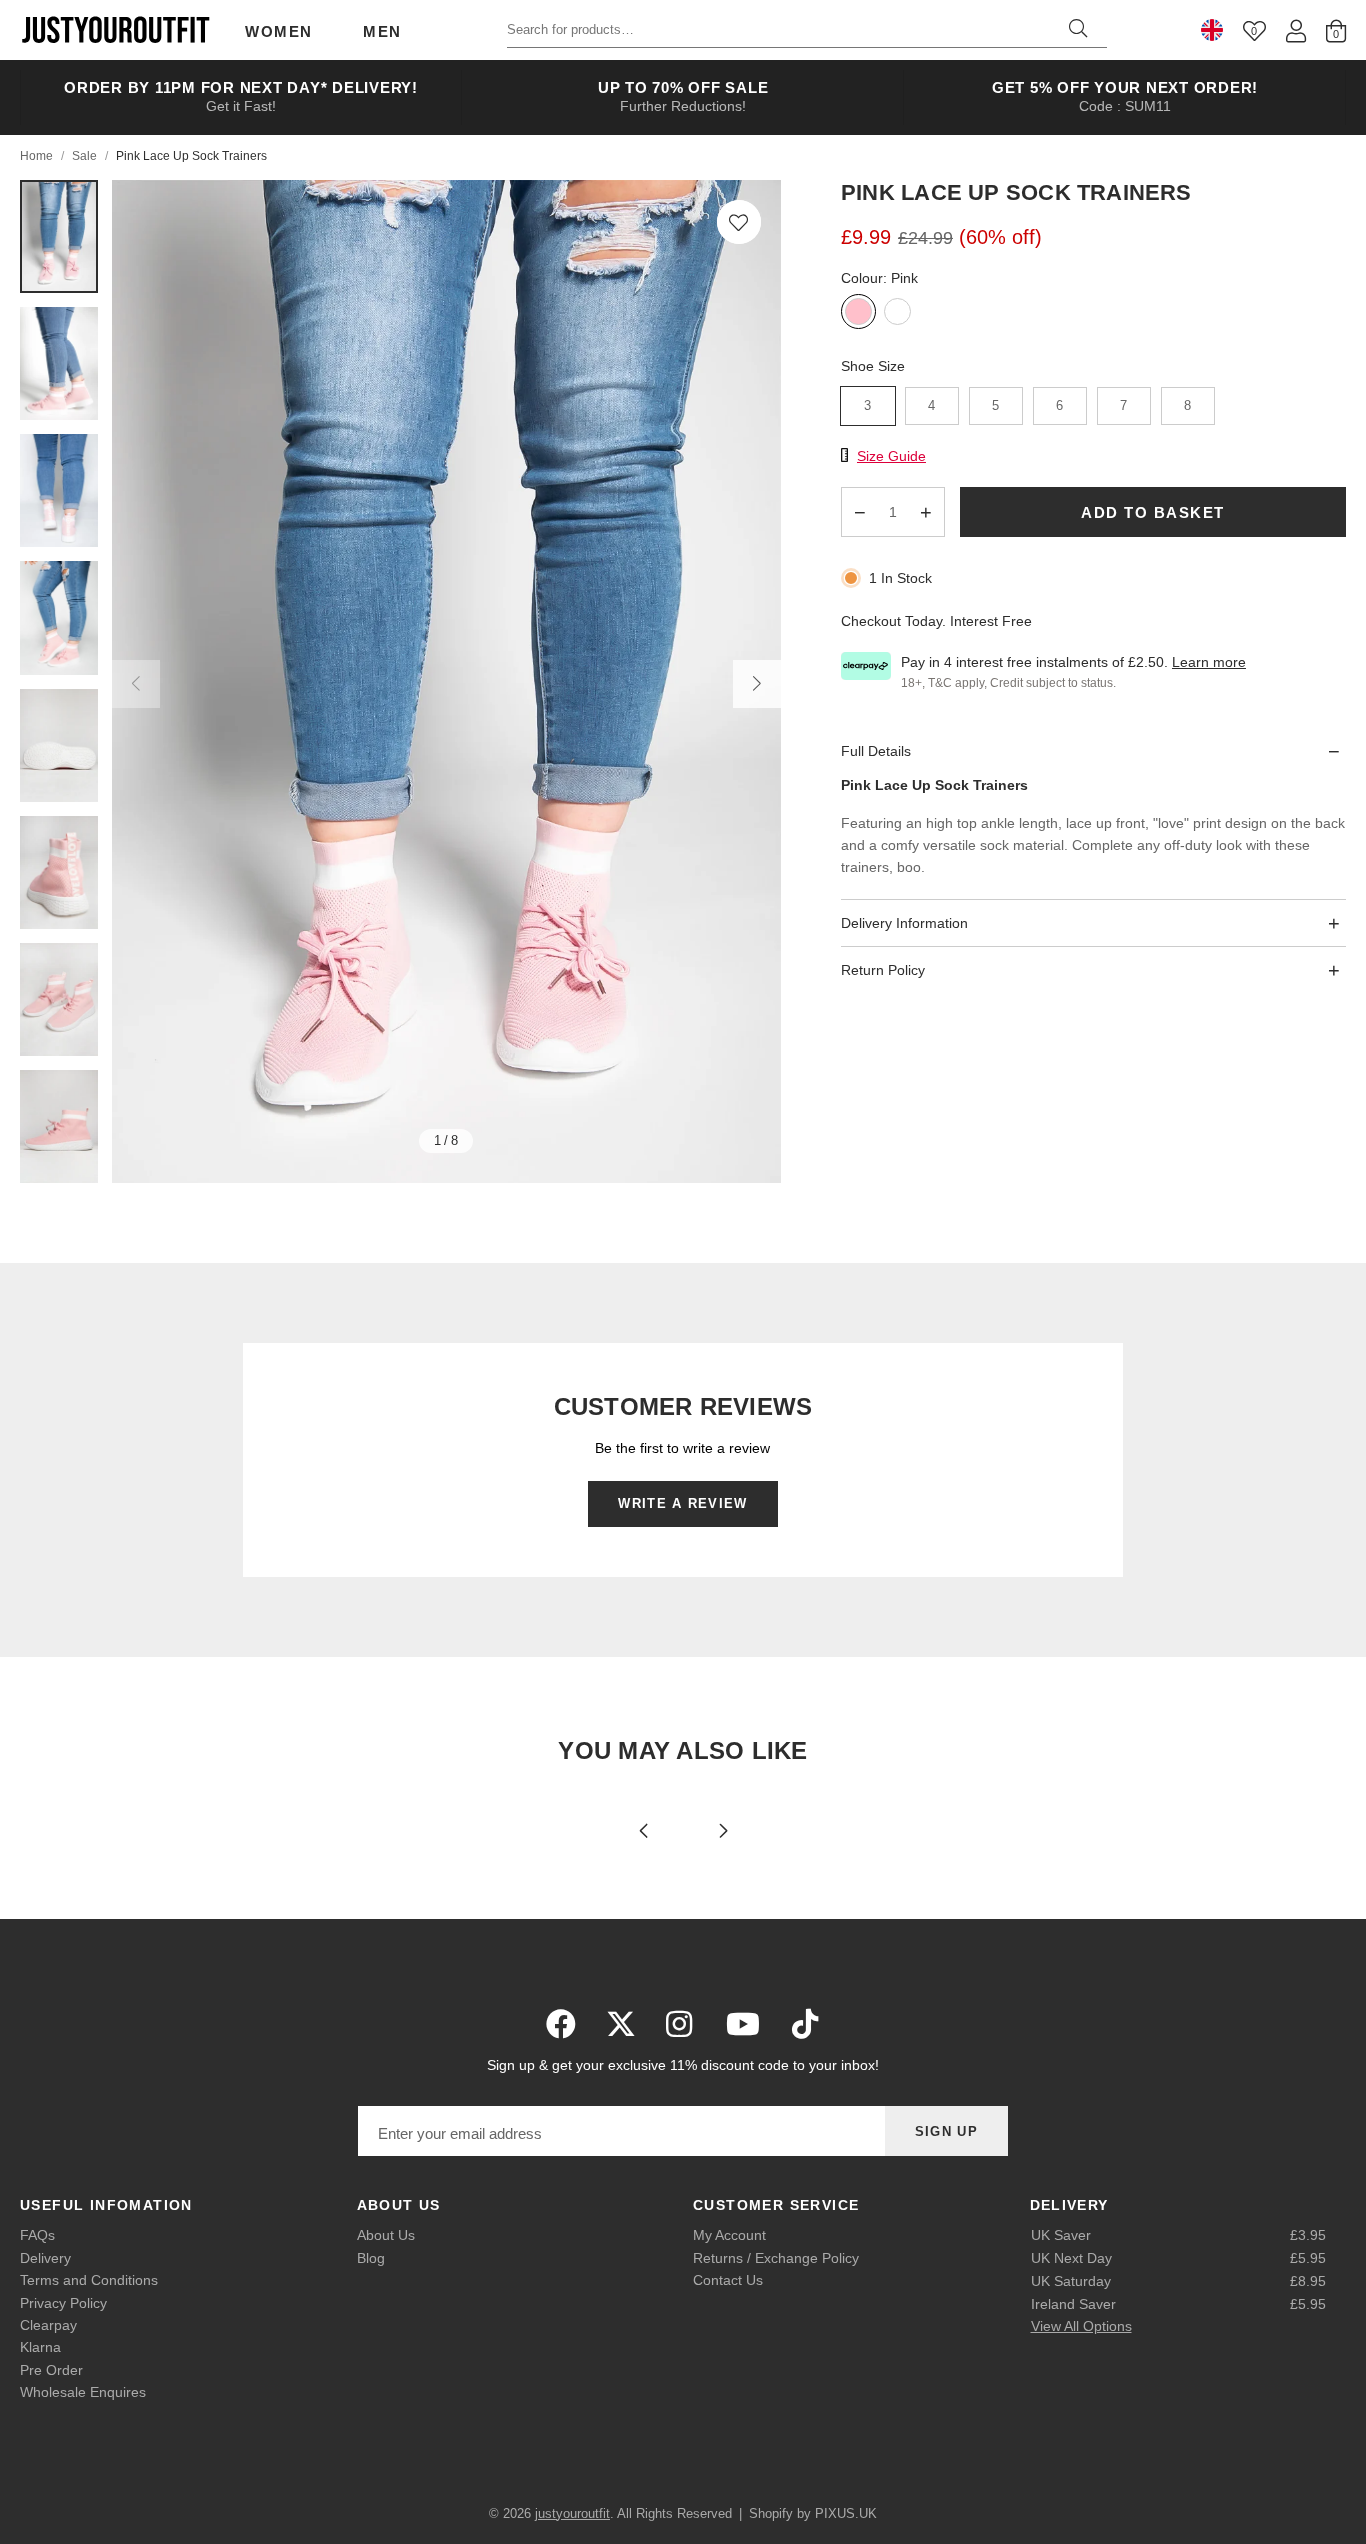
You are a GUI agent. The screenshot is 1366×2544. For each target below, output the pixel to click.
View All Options (1081, 2326)
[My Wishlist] (1254, 30)
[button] (739, 222)
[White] (897, 313)
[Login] (1296, 30)
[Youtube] (743, 2024)
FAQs (37, 2235)
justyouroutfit (115, 30)
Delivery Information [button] (904, 922)
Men (382, 31)
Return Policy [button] (883, 970)
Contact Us (728, 2280)
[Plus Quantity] (926, 512)
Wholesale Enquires (83, 2392)
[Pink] (858, 313)
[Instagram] (681, 2024)
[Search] (1078, 30)
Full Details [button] (876, 750)
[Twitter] (621, 2024)
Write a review (682, 1503)
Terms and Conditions (89, 2280)
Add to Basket (1153, 511)
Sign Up (946, 2131)
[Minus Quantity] (860, 512)
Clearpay (48, 2325)
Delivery (45, 2258)
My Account (729, 2235)
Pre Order (51, 2370)
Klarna (40, 2347)
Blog (371, 2258)
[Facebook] (561, 2024)
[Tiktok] (805, 2024)
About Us (386, 2235)
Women (279, 31)
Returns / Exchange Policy (776, 2258)
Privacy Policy (63, 2303)
